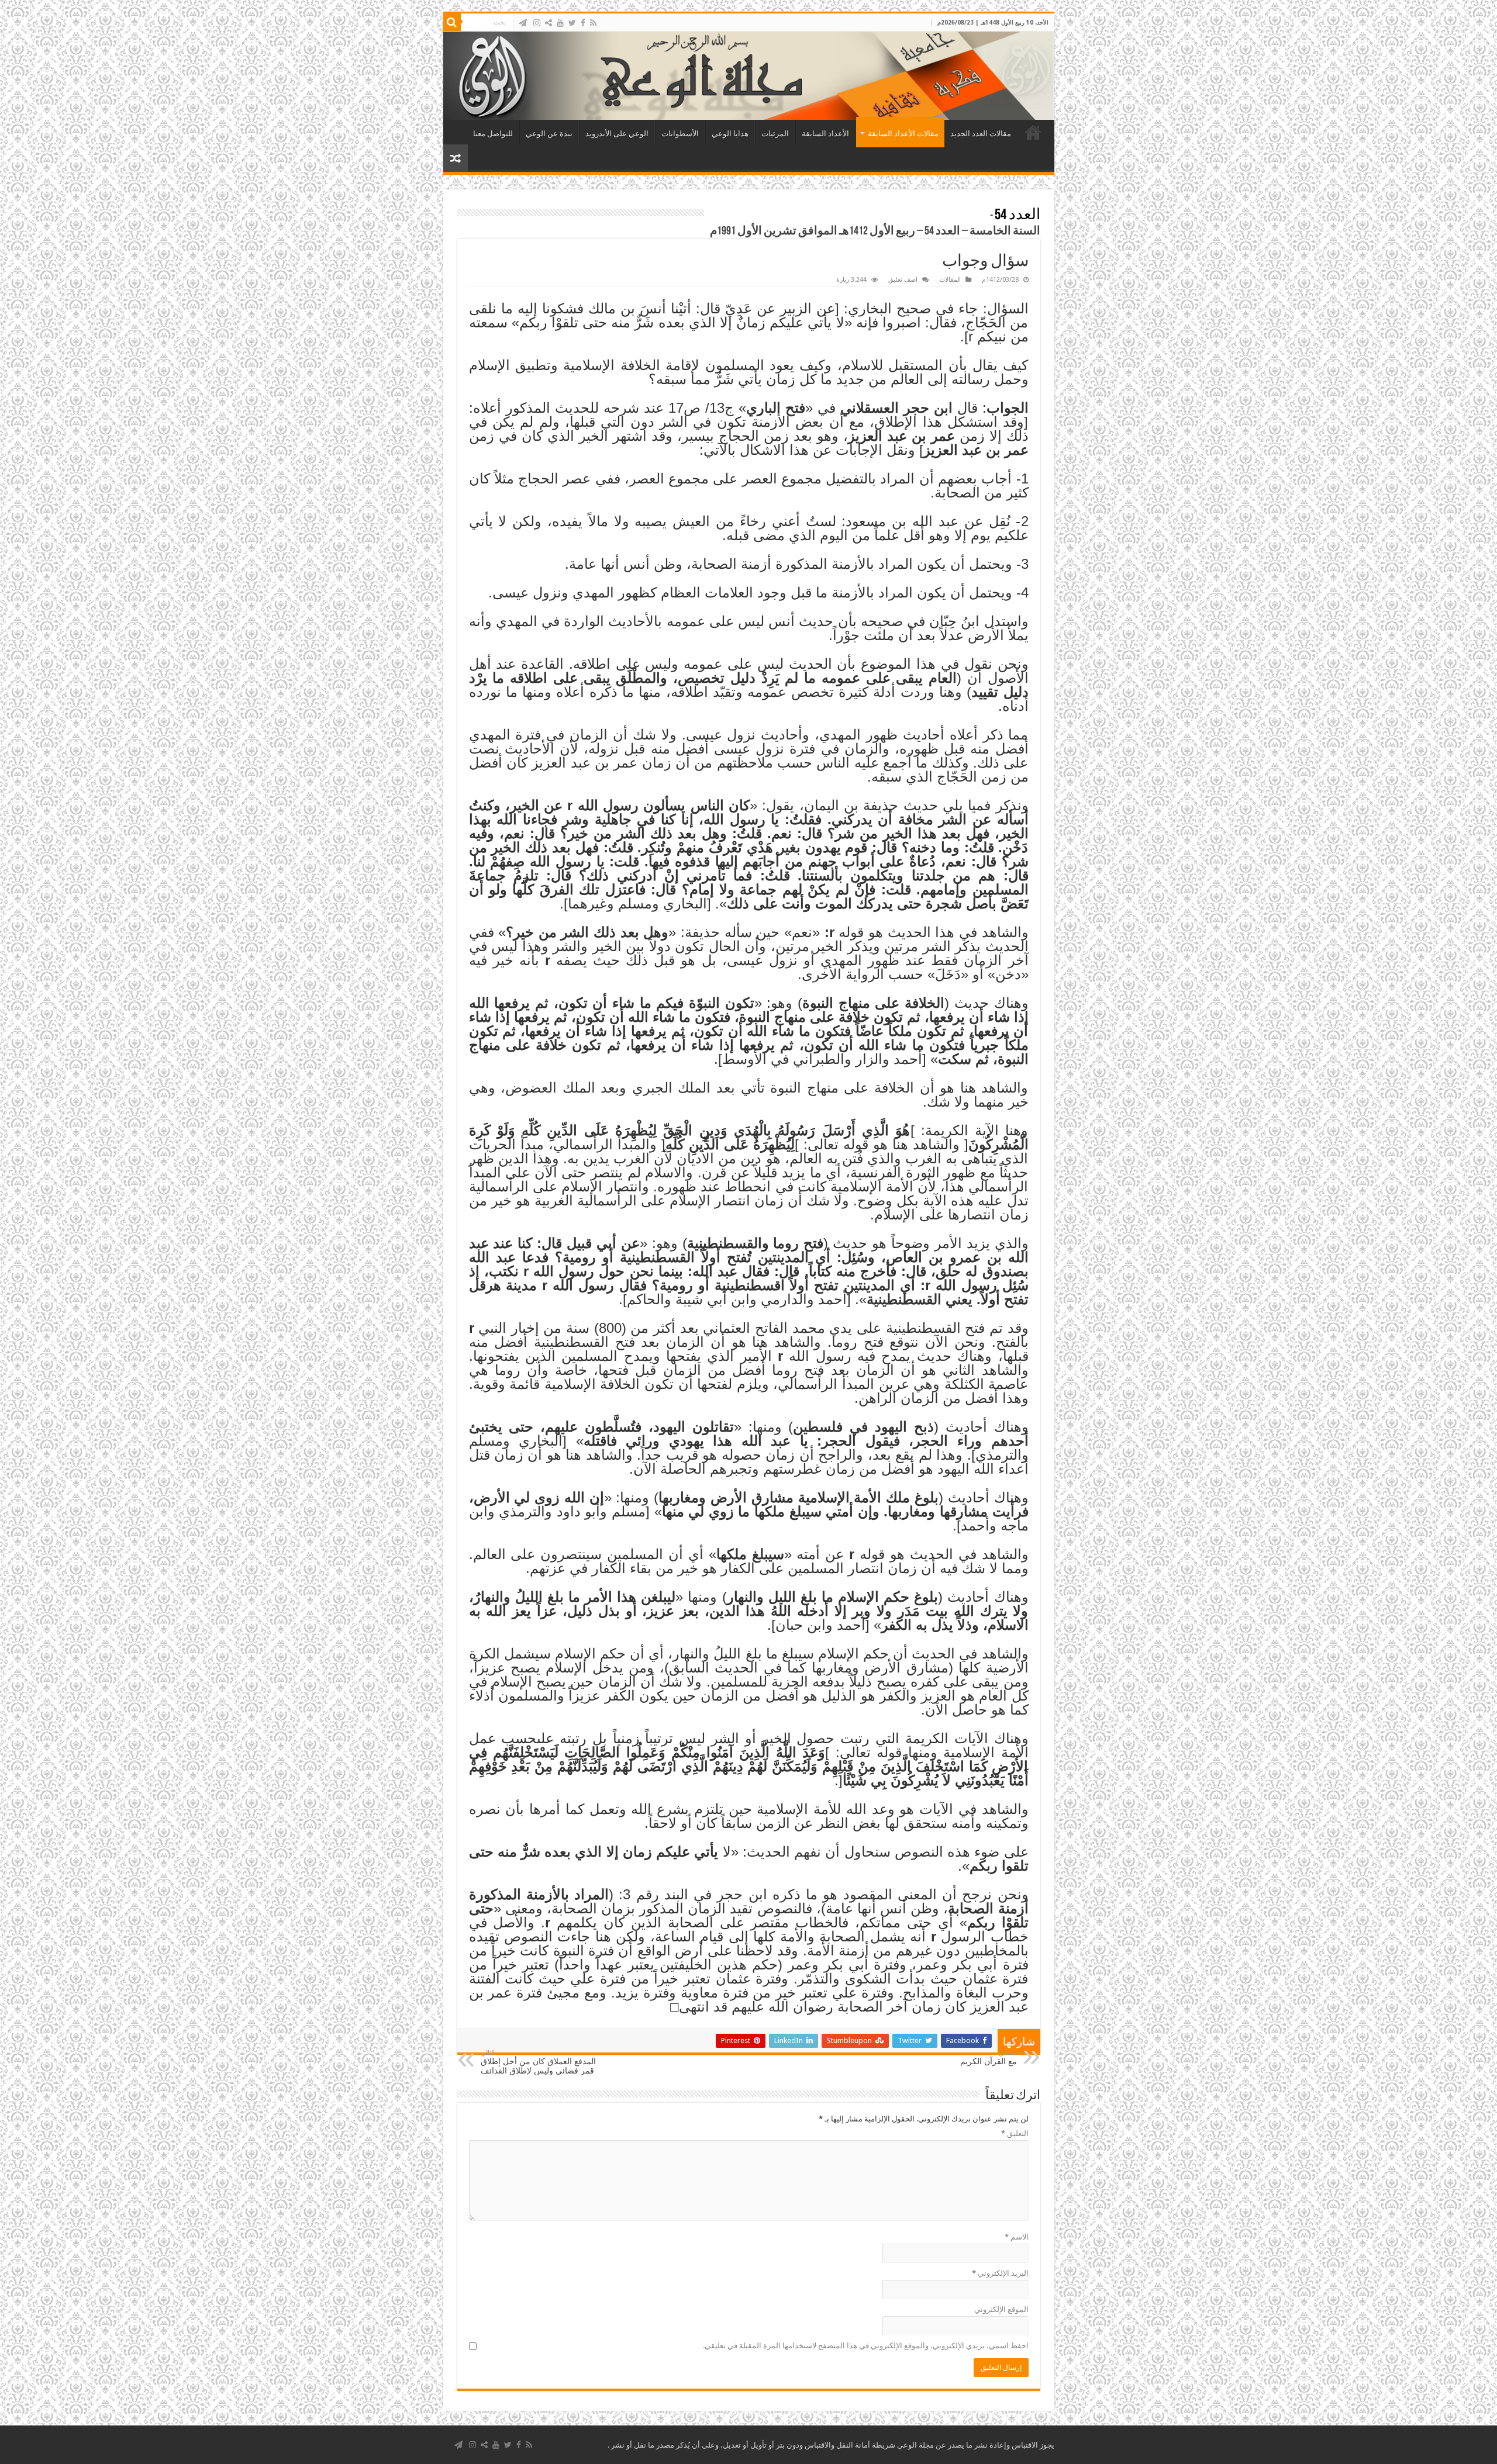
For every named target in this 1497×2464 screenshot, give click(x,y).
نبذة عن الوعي (549, 134)
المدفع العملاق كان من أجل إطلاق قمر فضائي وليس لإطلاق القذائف (538, 2062)
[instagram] (537, 23)
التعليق (1015, 2133)
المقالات (950, 280)
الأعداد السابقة (825, 134)
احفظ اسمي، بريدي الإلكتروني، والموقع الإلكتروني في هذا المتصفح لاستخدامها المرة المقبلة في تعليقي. (866, 2346)
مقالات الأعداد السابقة (903, 134)
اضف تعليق (903, 280)
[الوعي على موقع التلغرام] (523, 23)
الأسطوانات (680, 134)
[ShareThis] (549, 23)
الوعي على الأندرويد (617, 134)
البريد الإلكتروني (1000, 2273)
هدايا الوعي (730, 134)
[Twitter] (572, 23)
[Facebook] (583, 23)
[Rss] (593, 23)
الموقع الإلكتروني (1001, 2309)
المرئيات (775, 134)
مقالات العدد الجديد (981, 134)
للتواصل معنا (493, 134)
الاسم (1017, 2237)
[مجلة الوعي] (749, 76)
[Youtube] (560, 23)
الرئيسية (1033, 132)
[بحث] (452, 22)
